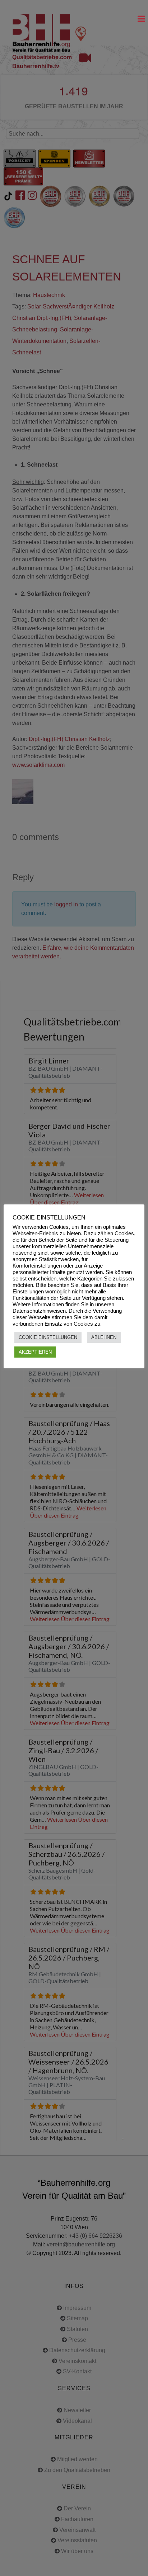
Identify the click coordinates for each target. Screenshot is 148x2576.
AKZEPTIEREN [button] (35, 1352)
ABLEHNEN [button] (104, 1337)
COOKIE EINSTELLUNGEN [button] (48, 1337)
